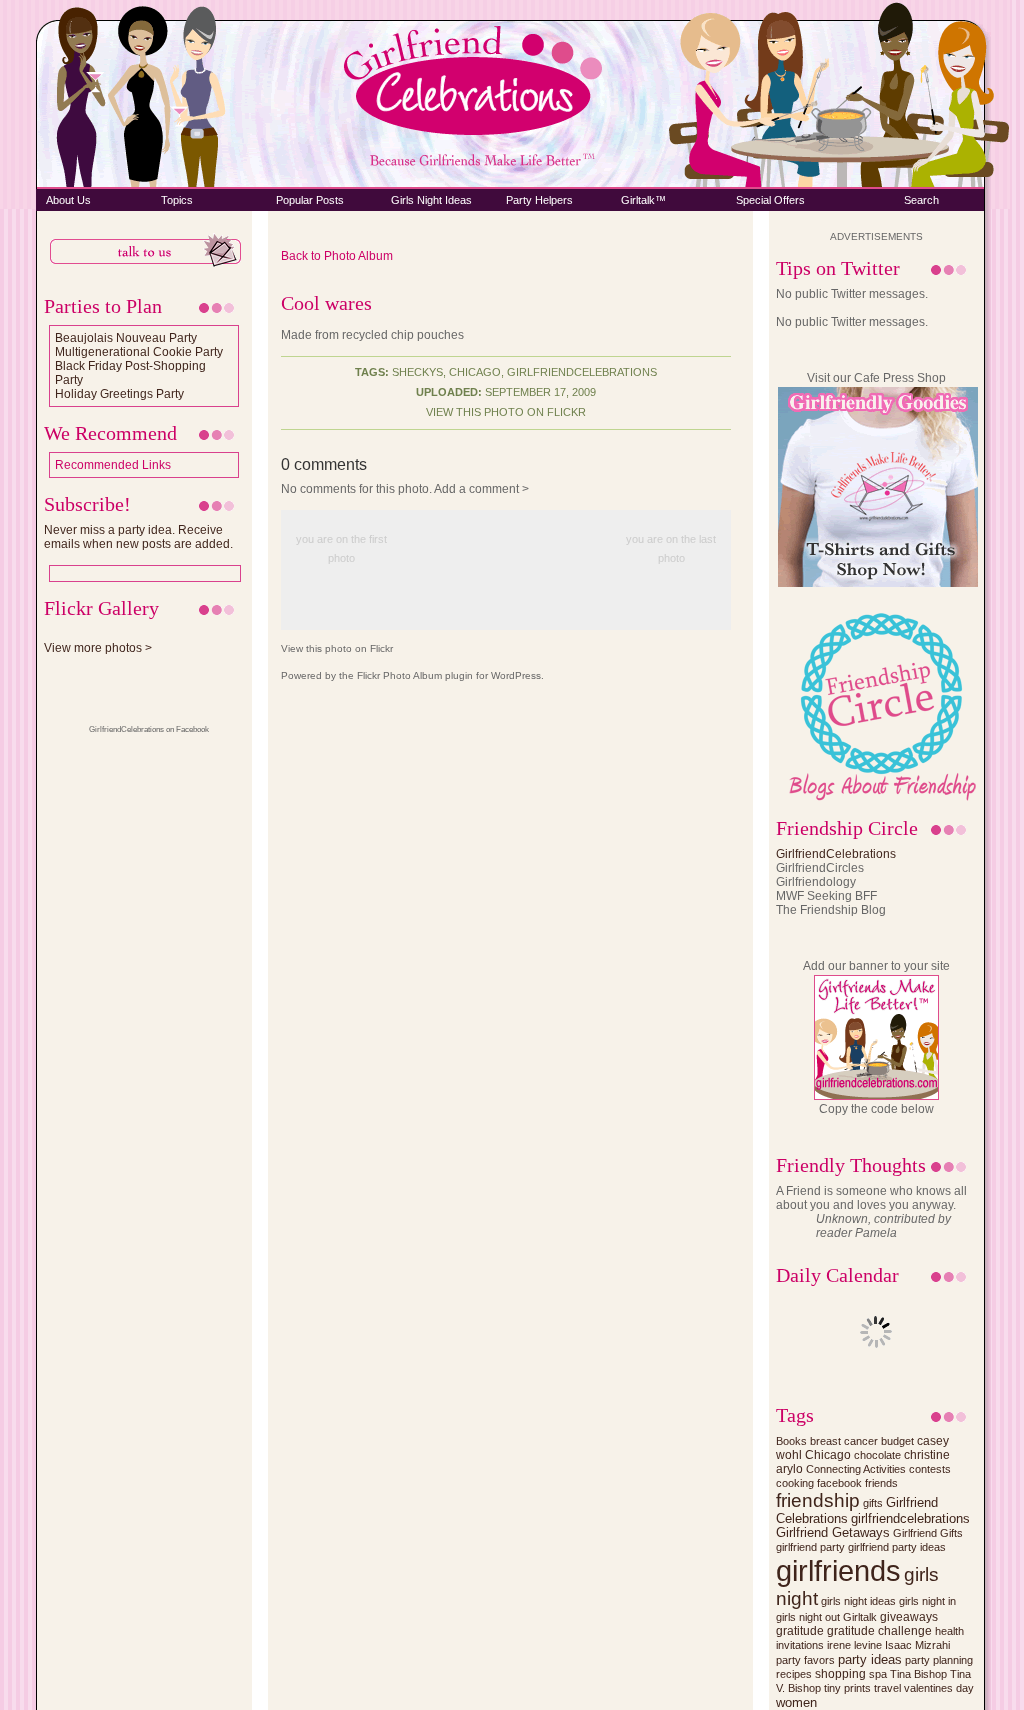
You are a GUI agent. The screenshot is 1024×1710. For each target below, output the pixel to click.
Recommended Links (113, 465)
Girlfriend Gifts (928, 1533)
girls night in (927, 1601)
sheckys (417, 372)
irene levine (854, 1645)
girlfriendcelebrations (582, 372)
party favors (805, 1660)
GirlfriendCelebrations (836, 854)
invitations (800, 1645)
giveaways (909, 1616)
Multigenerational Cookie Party (139, 352)
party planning (939, 1660)
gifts (873, 1503)
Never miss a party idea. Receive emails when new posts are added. (138, 537)
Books (791, 1441)
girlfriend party (810, 1547)
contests (930, 1469)
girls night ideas (858, 1601)
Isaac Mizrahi (917, 1645)
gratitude (800, 1631)
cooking (795, 1483)
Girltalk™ (643, 200)
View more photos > (98, 648)
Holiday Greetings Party (119, 394)
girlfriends (838, 1570)
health (949, 1631)
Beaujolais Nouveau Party (126, 338)
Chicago (828, 1454)
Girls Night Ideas (431, 200)
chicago (475, 372)
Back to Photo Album (337, 256)
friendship (818, 1500)
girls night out (808, 1617)
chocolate (877, 1455)
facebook (839, 1483)
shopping (840, 1673)
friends (881, 1483)
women (796, 1702)
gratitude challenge (879, 1630)
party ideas (870, 1659)
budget (897, 1441)
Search (921, 200)
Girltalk (860, 1617)
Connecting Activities (856, 1469)
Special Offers (770, 200)
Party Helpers (539, 200)
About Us (68, 200)
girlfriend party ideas (897, 1547)
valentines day (939, 1688)
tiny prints (847, 1688)
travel (887, 1688)
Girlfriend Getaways (833, 1533)
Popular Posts (310, 200)
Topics (177, 200)
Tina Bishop (918, 1674)
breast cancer (844, 1441)
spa (878, 1674)
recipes (794, 1674)
